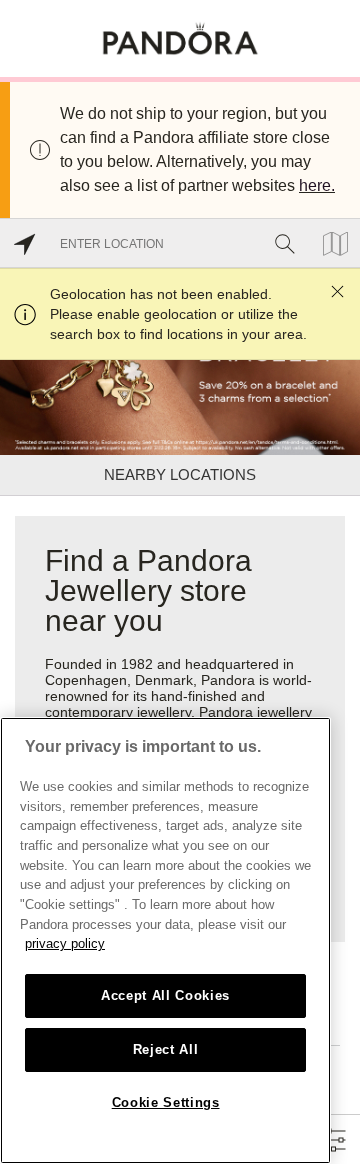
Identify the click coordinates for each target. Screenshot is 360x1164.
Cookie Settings (166, 1102)
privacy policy (65, 943)
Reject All (166, 1049)
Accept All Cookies (165, 995)
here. (317, 185)
